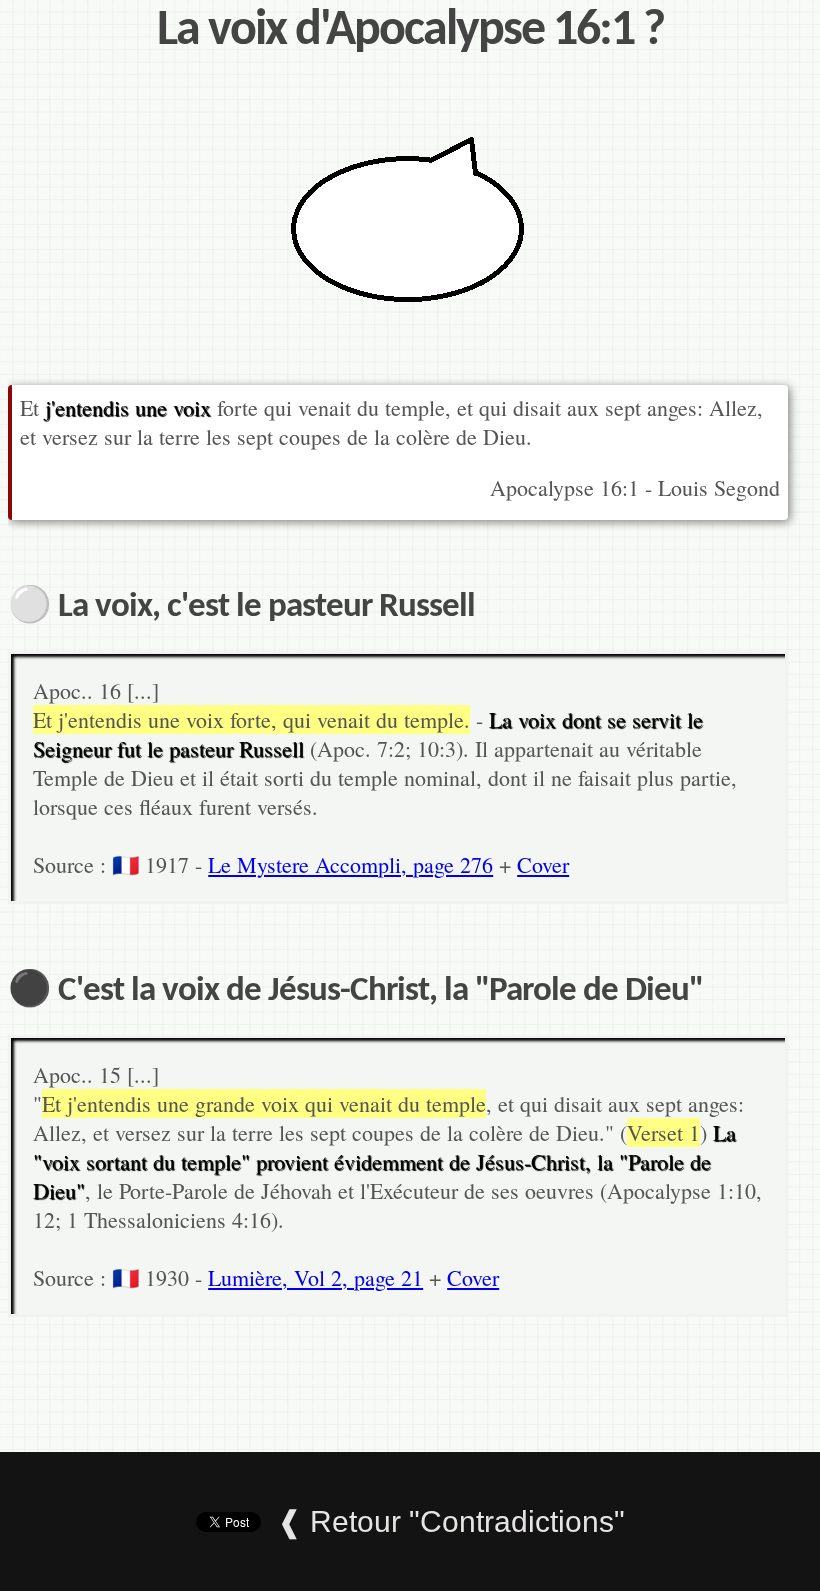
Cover (543, 864)
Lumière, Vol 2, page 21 (315, 1277)
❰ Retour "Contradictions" (451, 1521)
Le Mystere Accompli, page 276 (350, 864)
